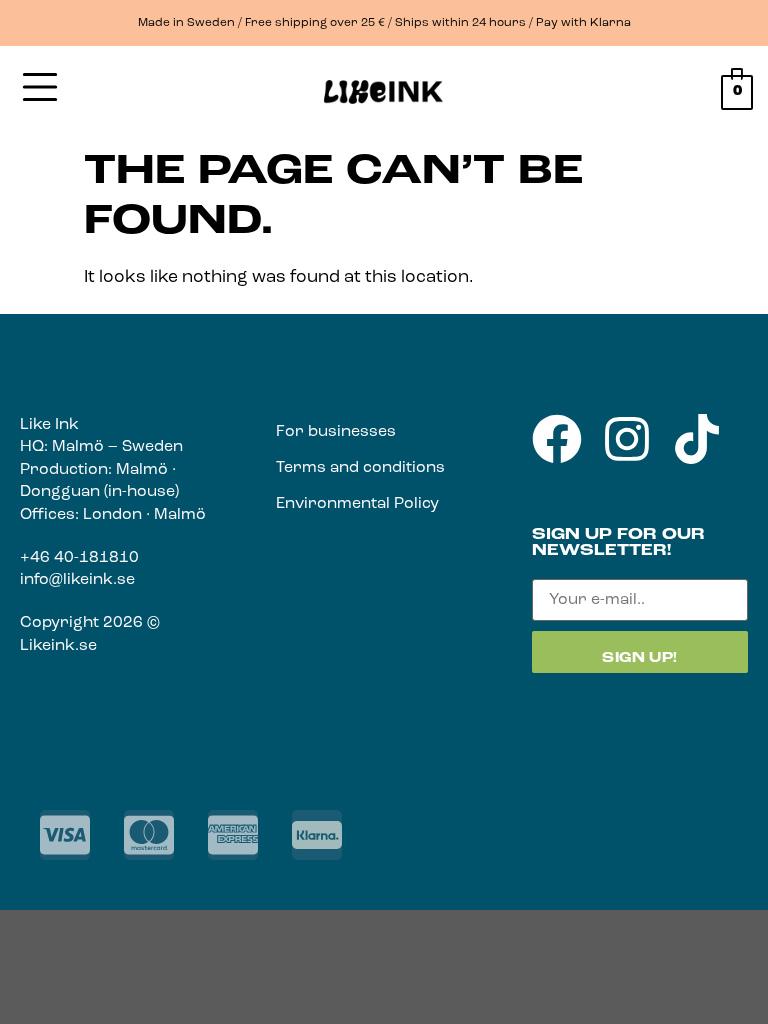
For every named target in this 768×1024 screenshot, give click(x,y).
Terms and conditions (360, 468)
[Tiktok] (697, 439)
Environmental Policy (357, 504)
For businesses (336, 432)
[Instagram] (627, 439)
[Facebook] (557, 439)
